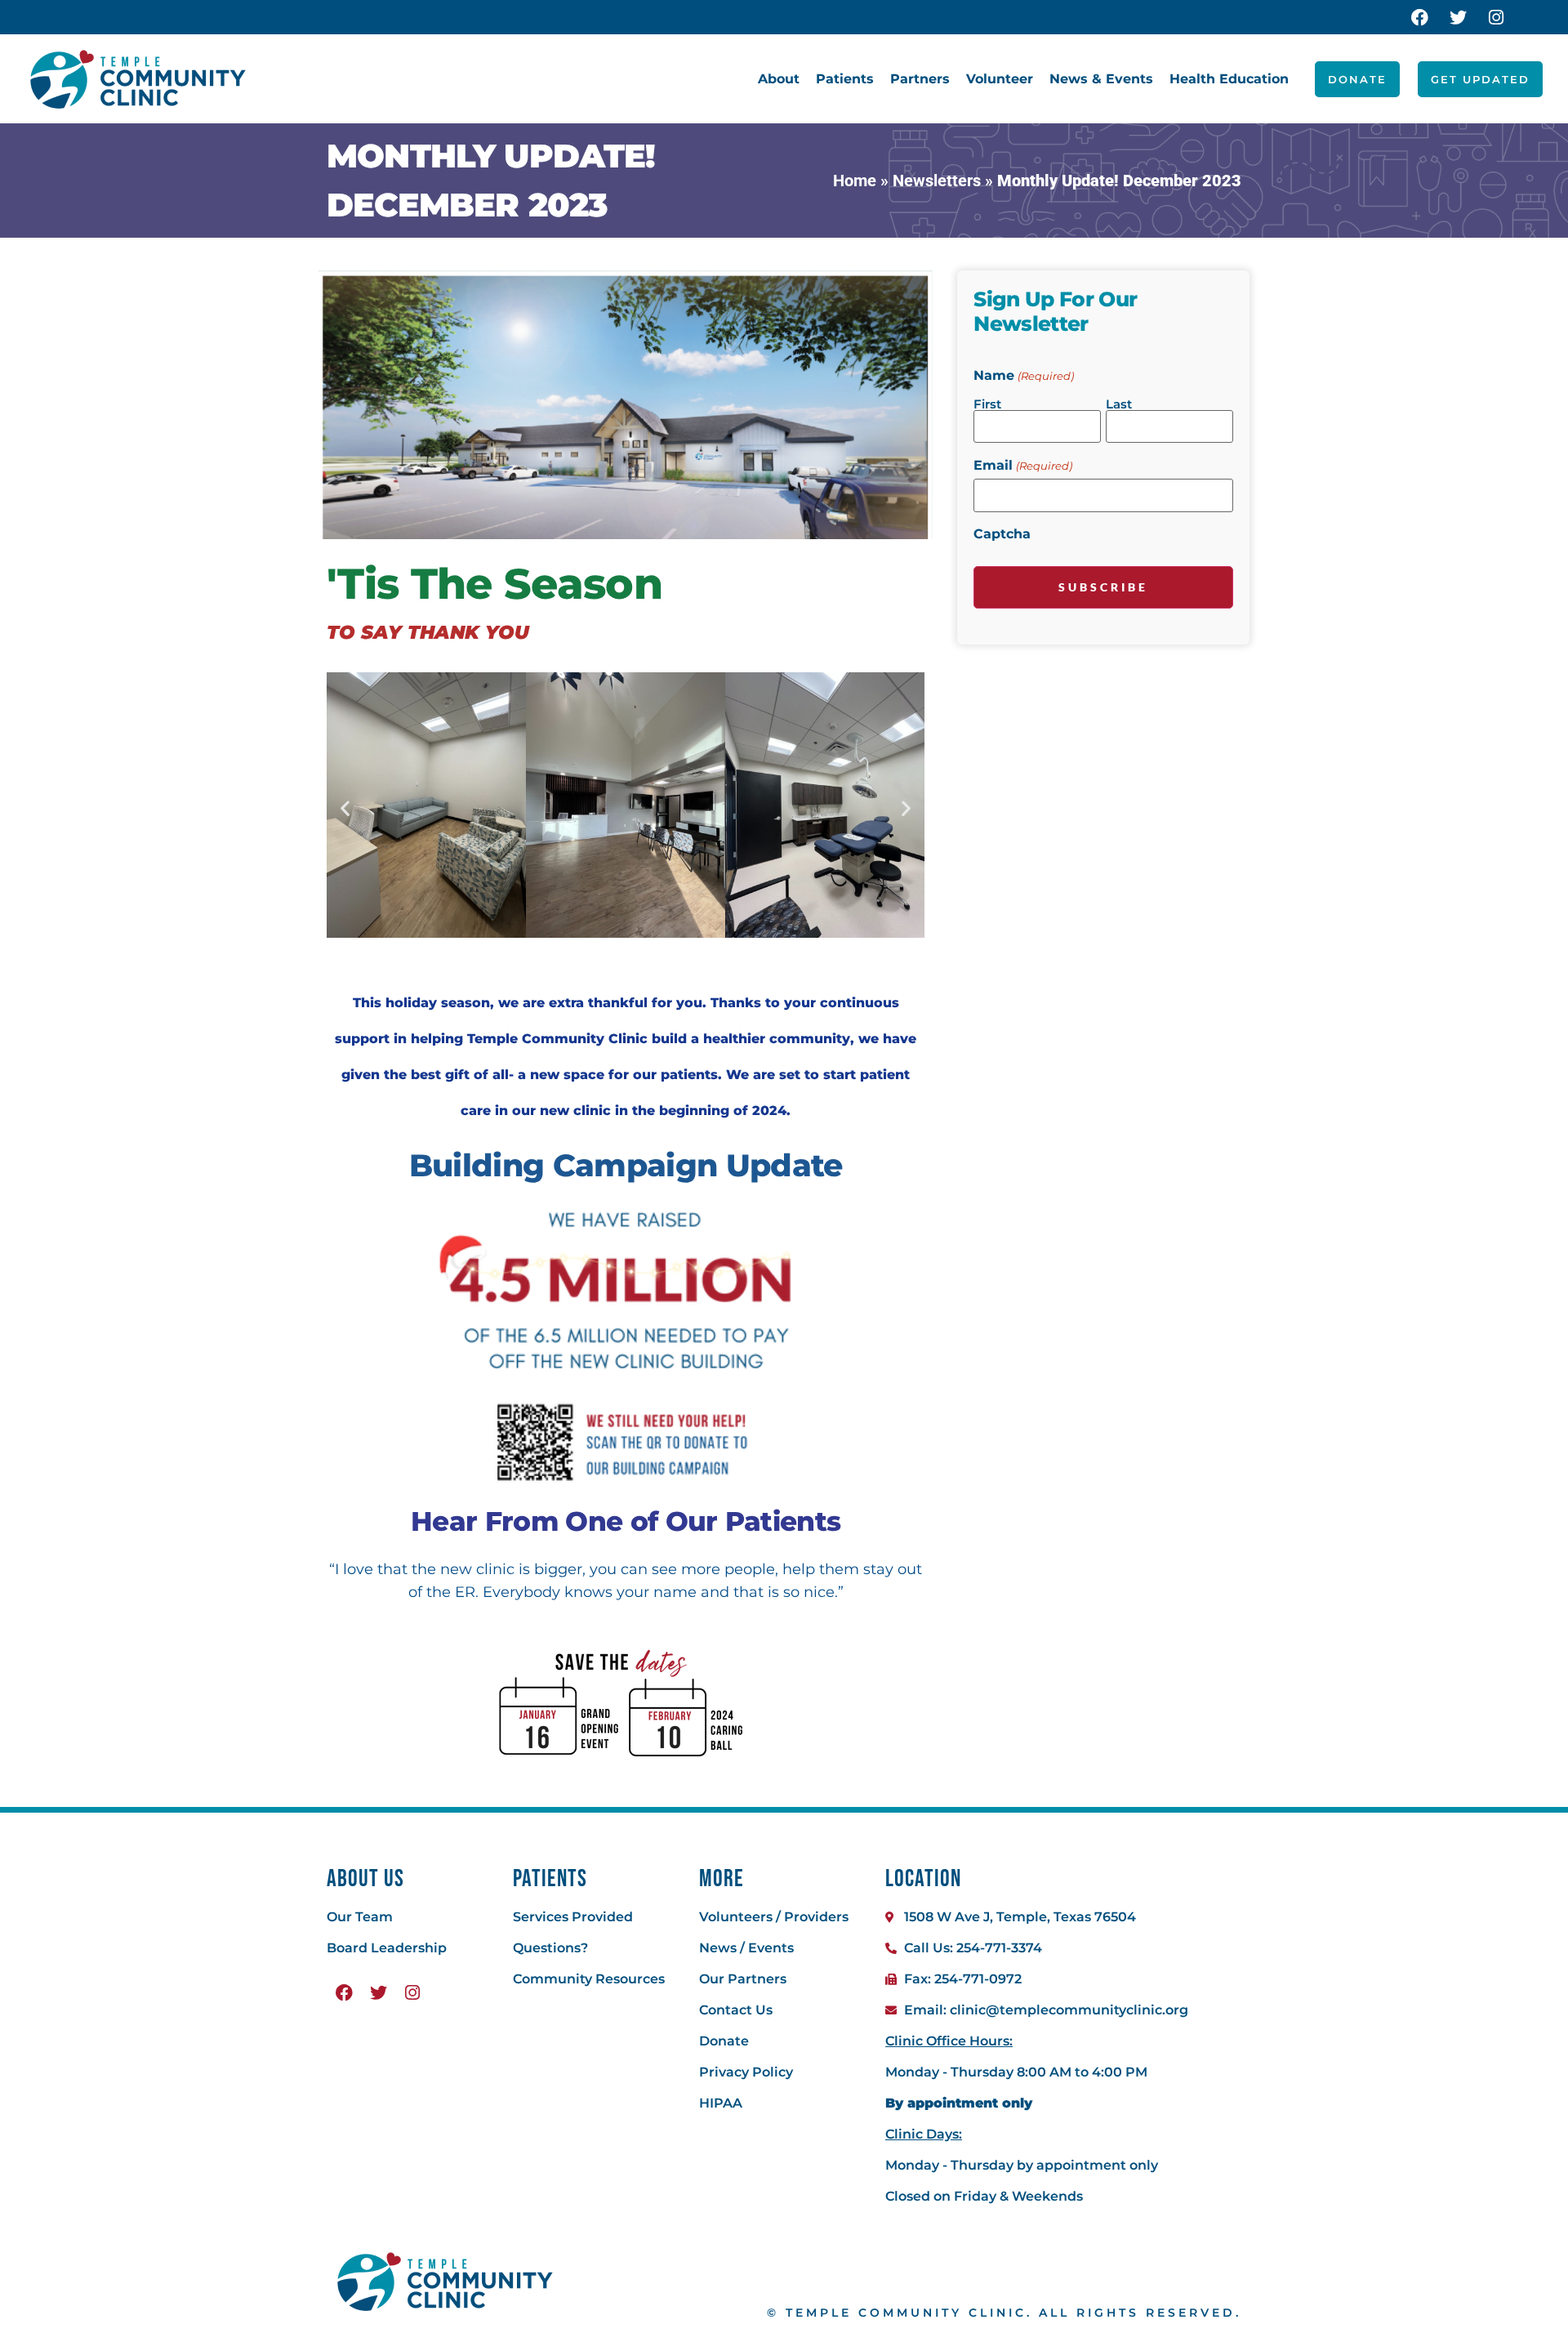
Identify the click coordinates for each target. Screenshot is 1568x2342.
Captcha (1002, 534)
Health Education (1229, 79)
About (779, 79)
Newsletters (937, 181)
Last (1119, 403)
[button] (345, 808)
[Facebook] (1419, 17)
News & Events (1101, 79)
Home (855, 181)
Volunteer (1000, 79)
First (987, 403)
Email (1022, 466)
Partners (920, 79)
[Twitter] (1458, 17)
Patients (845, 79)
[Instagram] (1496, 17)
